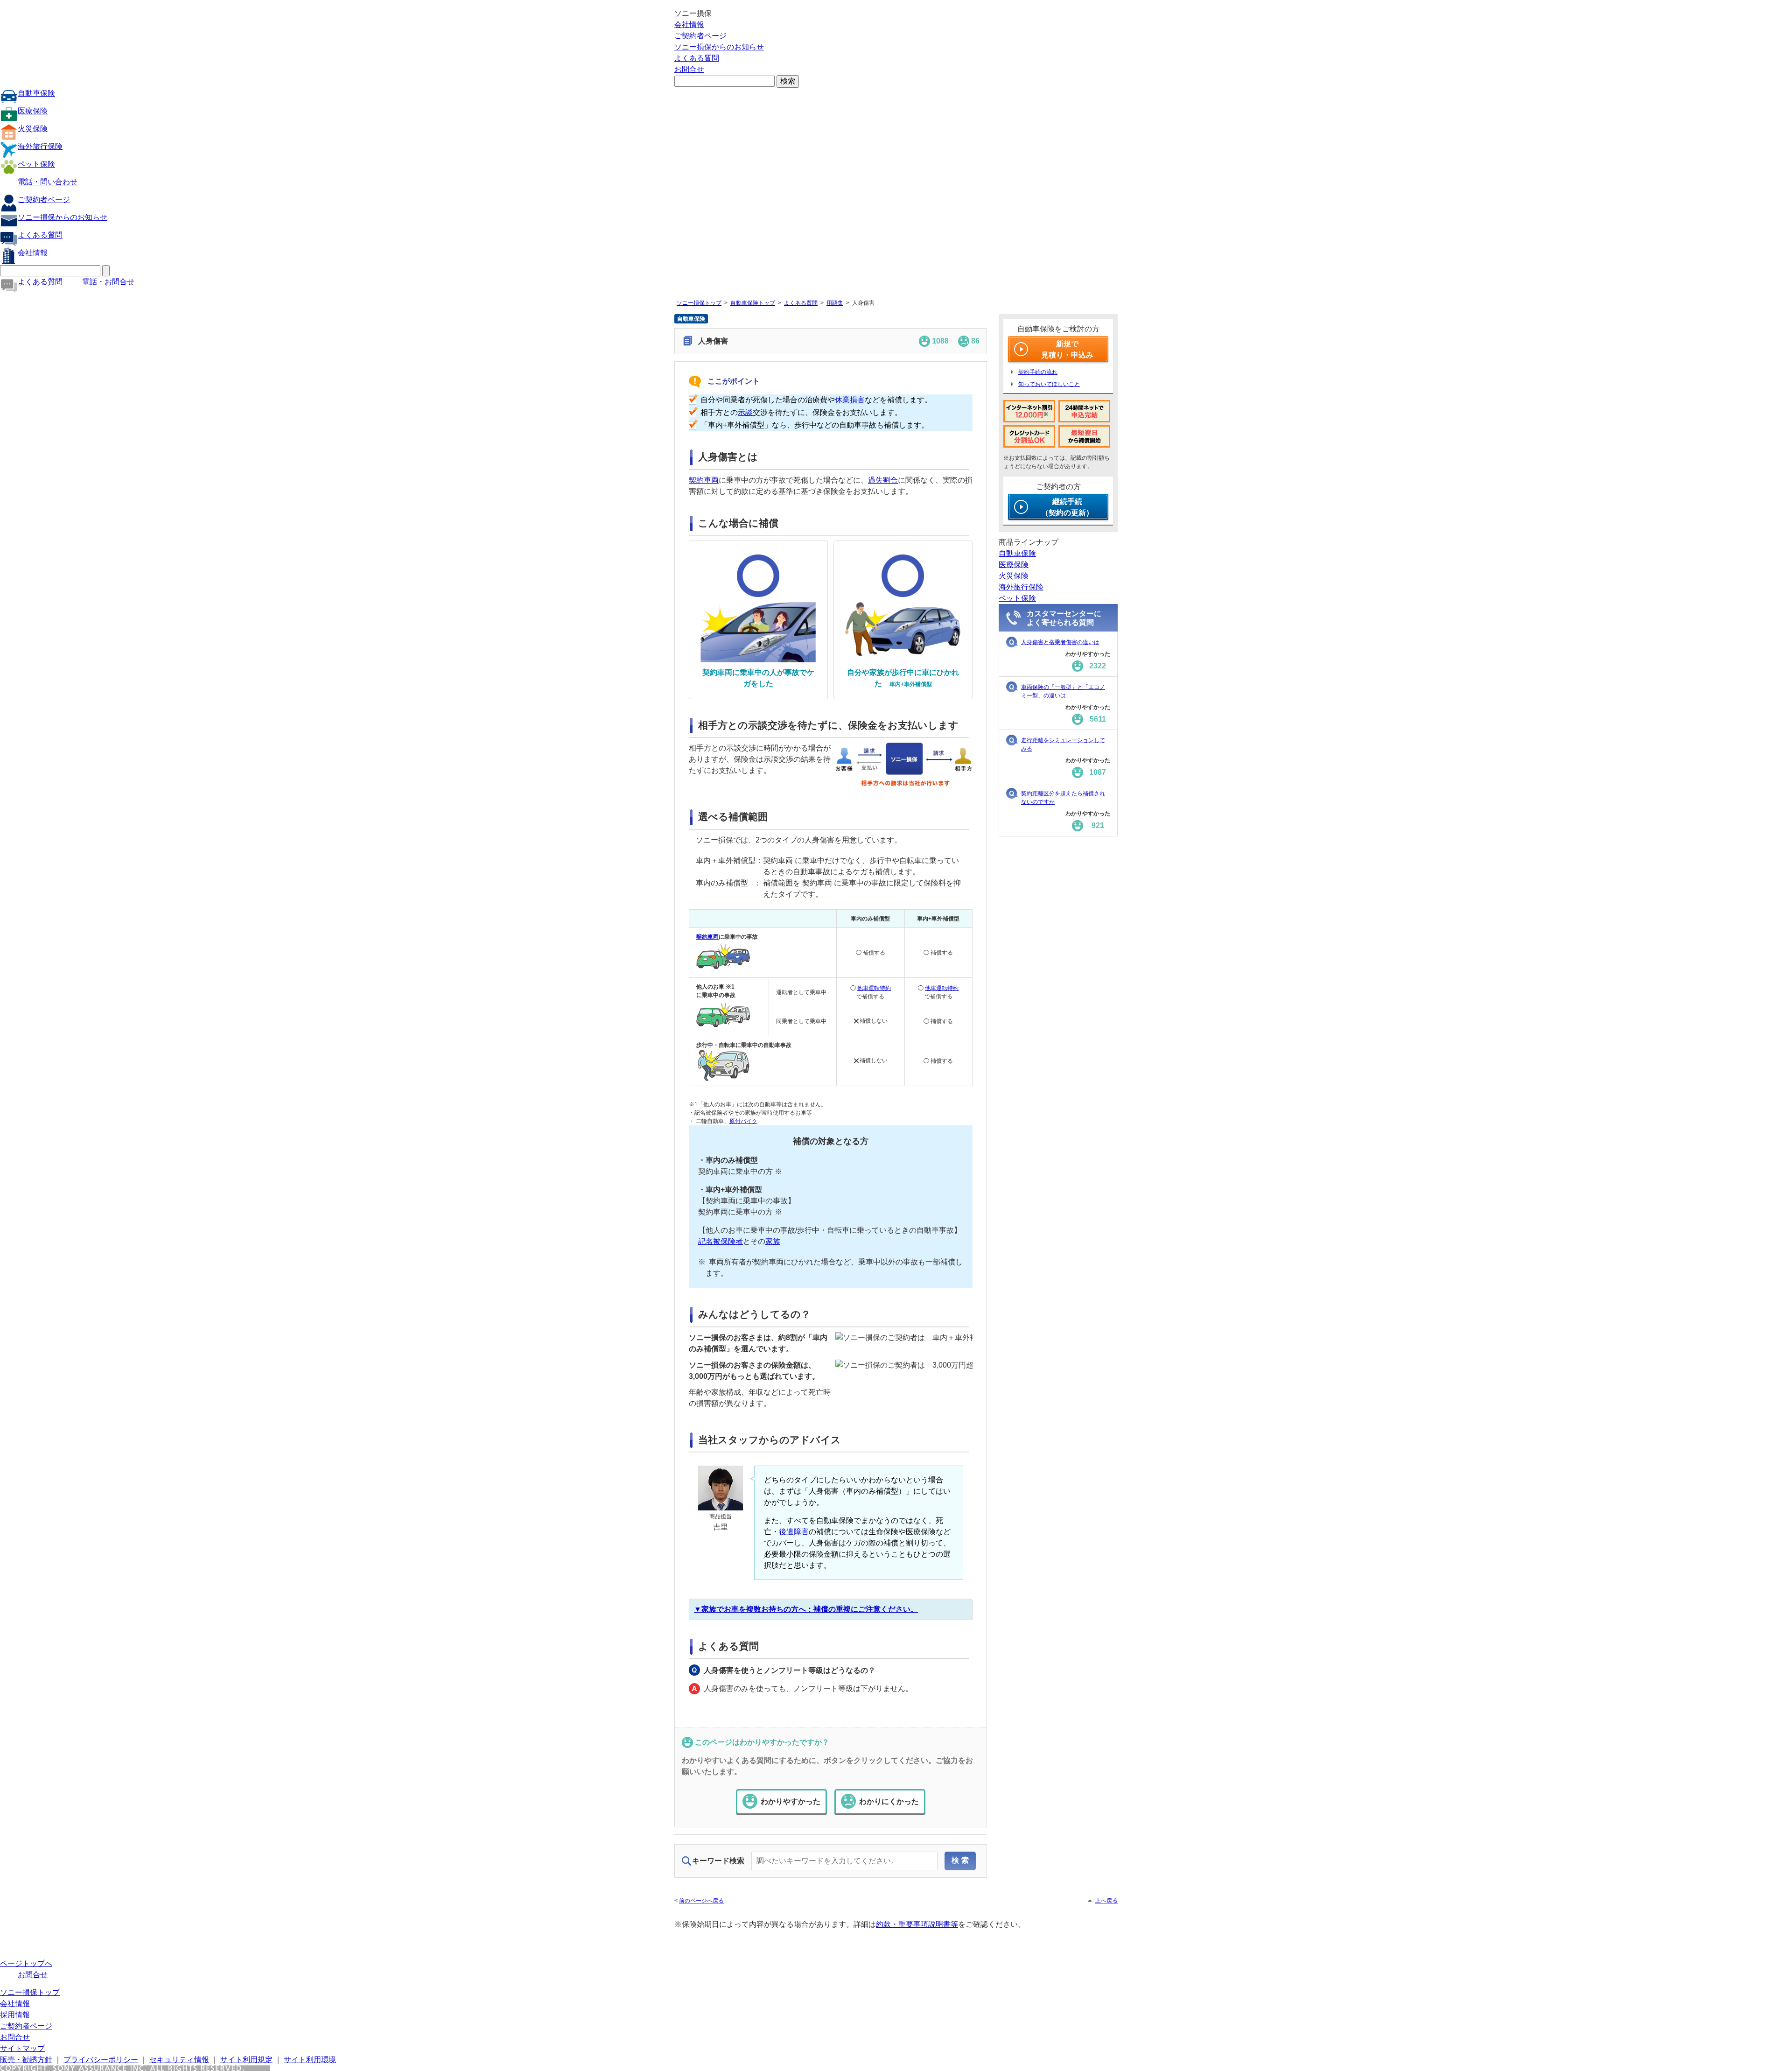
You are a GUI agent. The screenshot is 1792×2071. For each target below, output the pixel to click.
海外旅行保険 (40, 146)
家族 (773, 1241)
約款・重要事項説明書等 (917, 1924)
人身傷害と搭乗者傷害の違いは (1060, 642)
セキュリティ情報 (179, 2060)
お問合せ (689, 69)
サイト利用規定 (246, 2060)
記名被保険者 (721, 1241)
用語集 (835, 303)
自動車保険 (36, 93)
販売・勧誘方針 (26, 2060)
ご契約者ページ (700, 36)
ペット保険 (36, 164)
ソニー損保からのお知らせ (719, 47)
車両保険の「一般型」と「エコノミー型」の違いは (1063, 691)
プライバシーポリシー (101, 2060)
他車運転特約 (874, 988)
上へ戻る (1106, 1901)
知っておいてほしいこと (1049, 384)
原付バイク (743, 1121)
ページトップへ (26, 1963)
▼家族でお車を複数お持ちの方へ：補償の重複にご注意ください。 (806, 1609)
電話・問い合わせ (48, 182)
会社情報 (689, 25)
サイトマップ (22, 2048)
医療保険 (33, 111)
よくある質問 (697, 58)
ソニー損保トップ (699, 303)
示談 (745, 412)
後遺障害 (794, 1532)
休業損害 (850, 400)
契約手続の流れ (1038, 372)
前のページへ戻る (701, 1901)
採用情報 (15, 2015)
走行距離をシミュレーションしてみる (1063, 744)
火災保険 (33, 129)
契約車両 (704, 480)
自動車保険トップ (753, 303)
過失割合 (883, 480)
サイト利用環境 (310, 2060)
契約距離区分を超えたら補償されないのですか (1063, 798)
